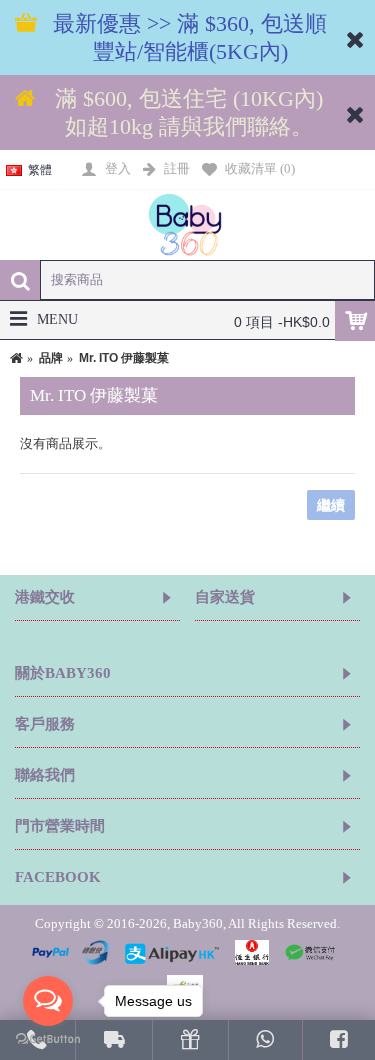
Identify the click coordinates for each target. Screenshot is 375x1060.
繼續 (331, 505)
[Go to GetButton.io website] (48, 1039)
